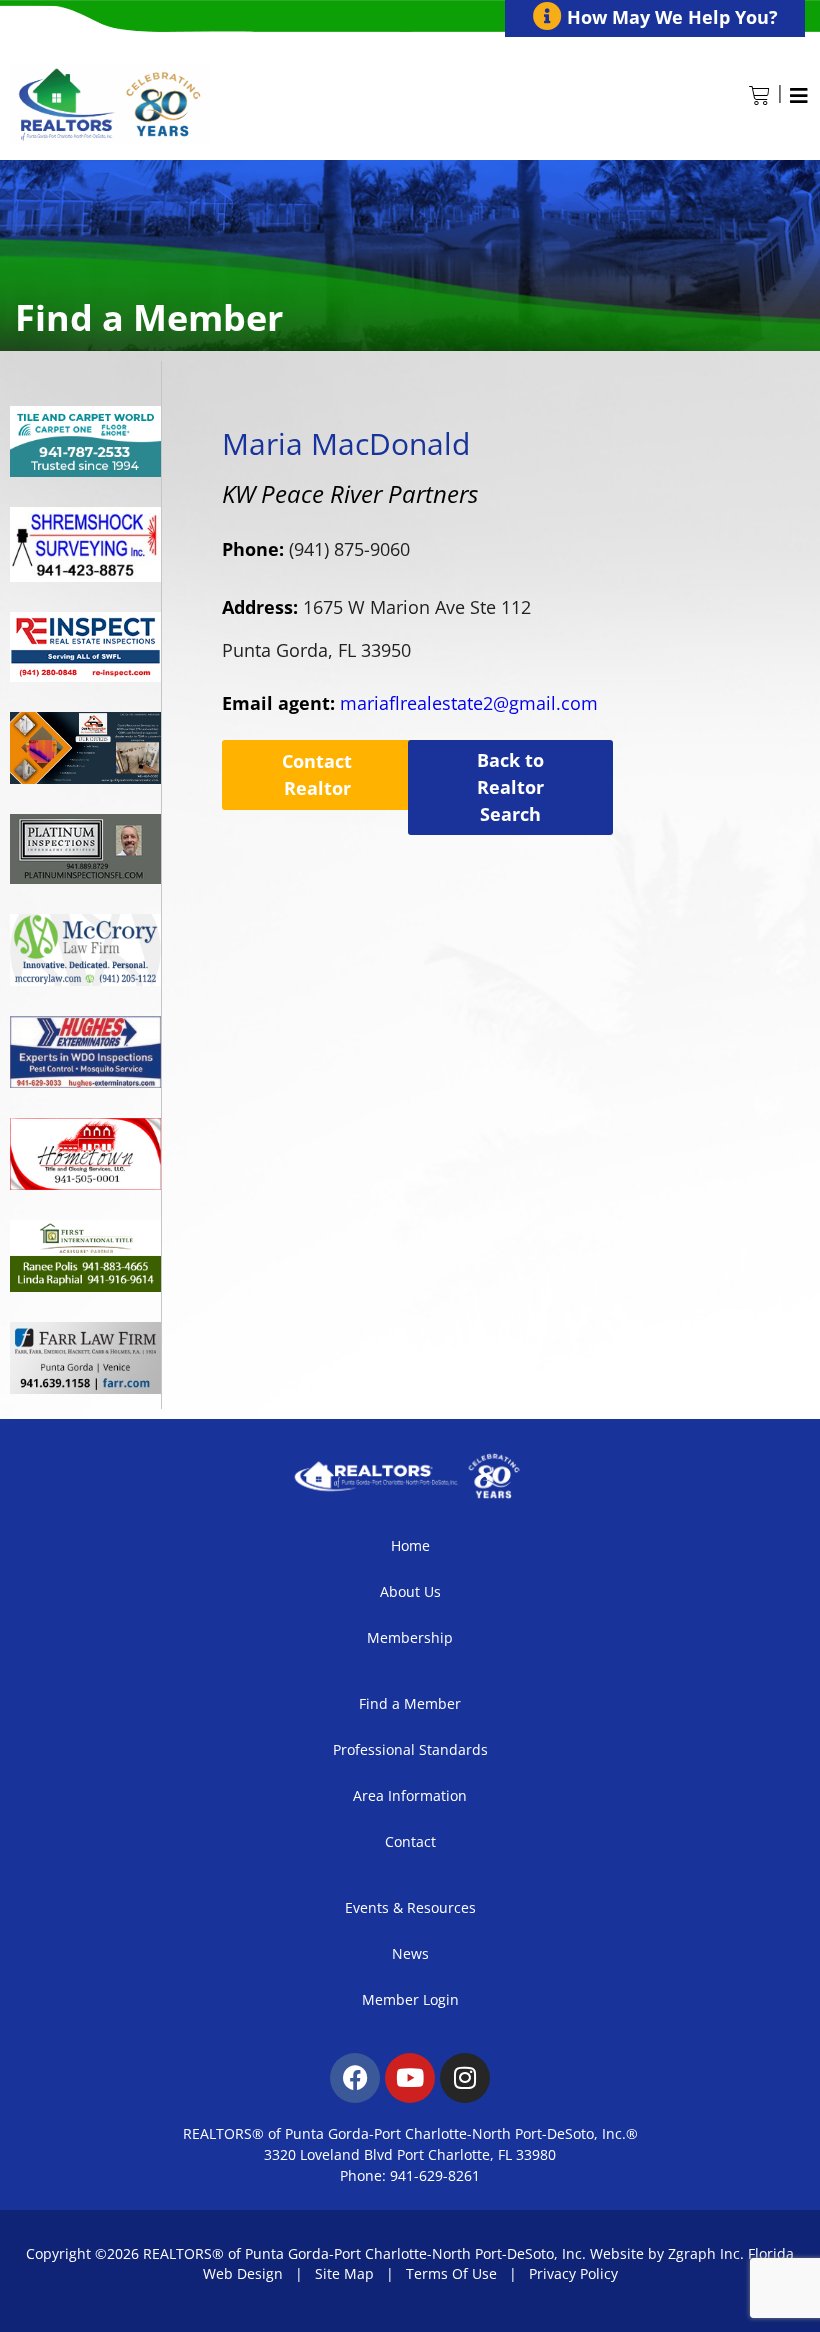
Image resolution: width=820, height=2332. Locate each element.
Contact (410, 1841)
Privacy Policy (573, 2273)
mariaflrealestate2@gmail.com (410, 703)
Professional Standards (410, 1749)
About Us (410, 1591)
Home (410, 1545)
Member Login (410, 1999)
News (410, 1953)
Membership (410, 1637)
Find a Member (410, 1703)
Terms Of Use (451, 2273)
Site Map (344, 2273)
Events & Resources (410, 1907)
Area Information (410, 1795)
